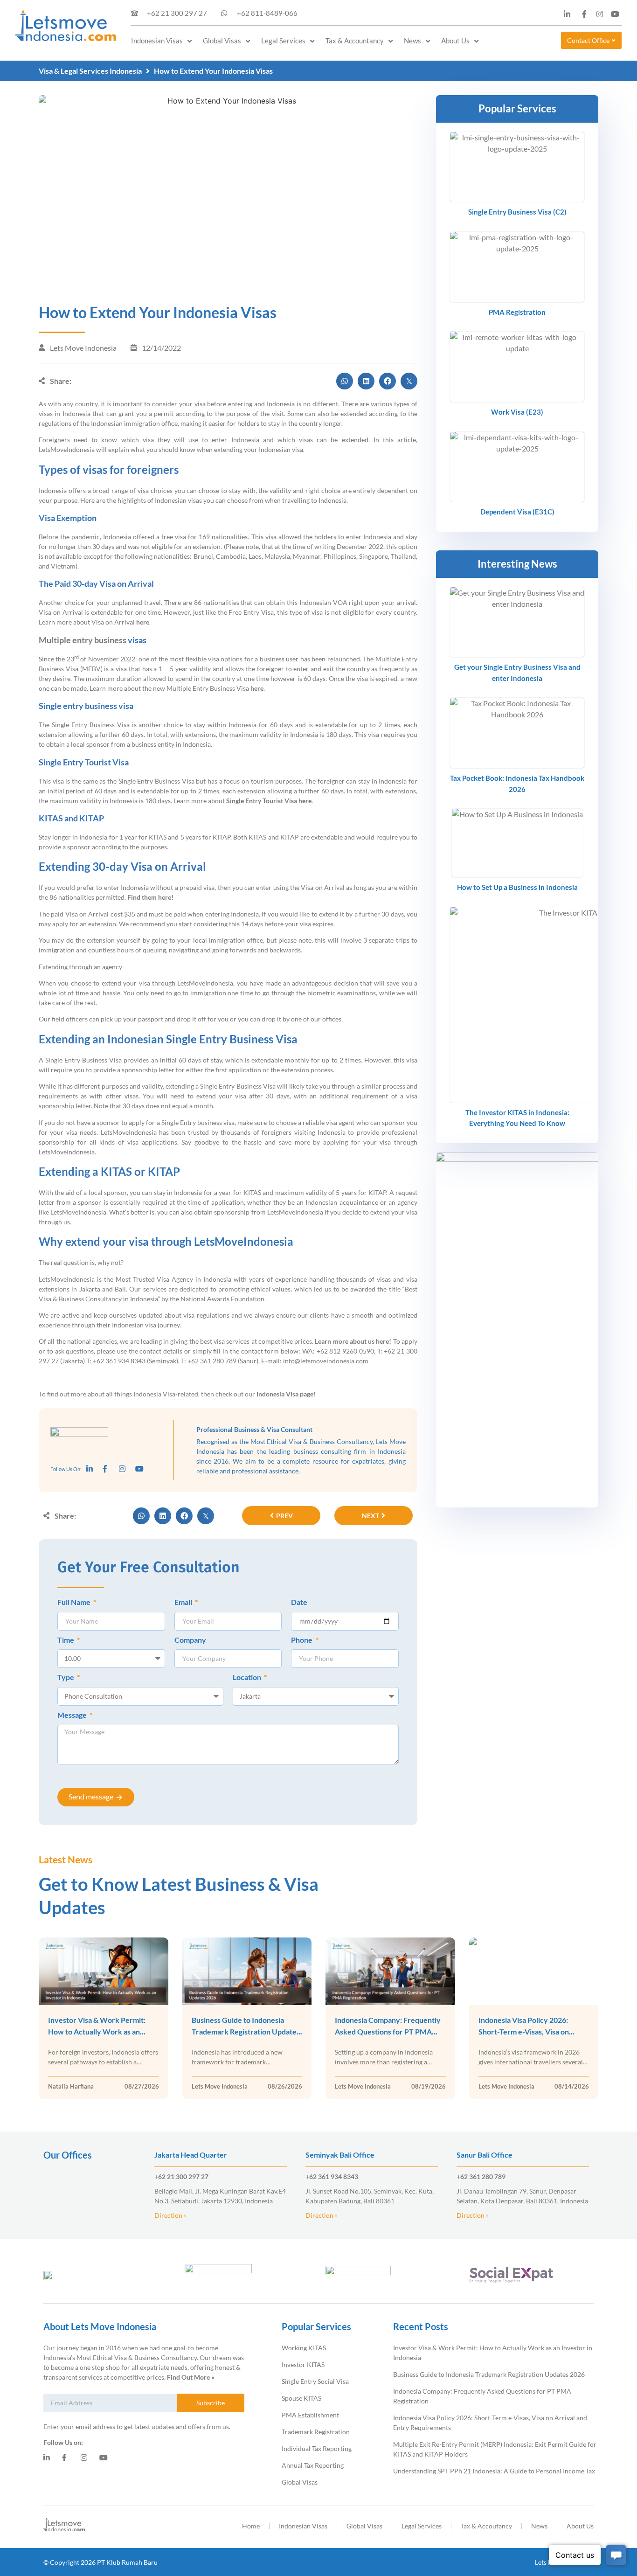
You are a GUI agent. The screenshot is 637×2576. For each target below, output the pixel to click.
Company (190, 1640)
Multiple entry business (83, 640)
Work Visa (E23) (517, 412)
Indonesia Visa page (285, 1394)
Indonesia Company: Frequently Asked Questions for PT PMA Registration (388, 2031)
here (142, 622)
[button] (162, 41)
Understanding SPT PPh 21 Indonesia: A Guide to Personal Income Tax (494, 2471)
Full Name (75, 1602)
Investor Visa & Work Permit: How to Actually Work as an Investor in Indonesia (97, 2031)
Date (299, 1602)
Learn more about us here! (352, 1341)
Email (184, 1602)
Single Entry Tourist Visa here (269, 801)
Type (66, 1677)
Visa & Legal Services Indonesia (90, 71)
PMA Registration (517, 312)
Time (66, 1640)
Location (248, 1677)
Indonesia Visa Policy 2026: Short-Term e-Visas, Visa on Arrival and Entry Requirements (531, 2031)
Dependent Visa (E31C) (517, 512)
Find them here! (150, 897)
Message (73, 1715)
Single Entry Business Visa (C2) (517, 212)
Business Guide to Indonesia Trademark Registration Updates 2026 (246, 2031)
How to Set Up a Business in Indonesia (517, 887)
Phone (302, 1640)
